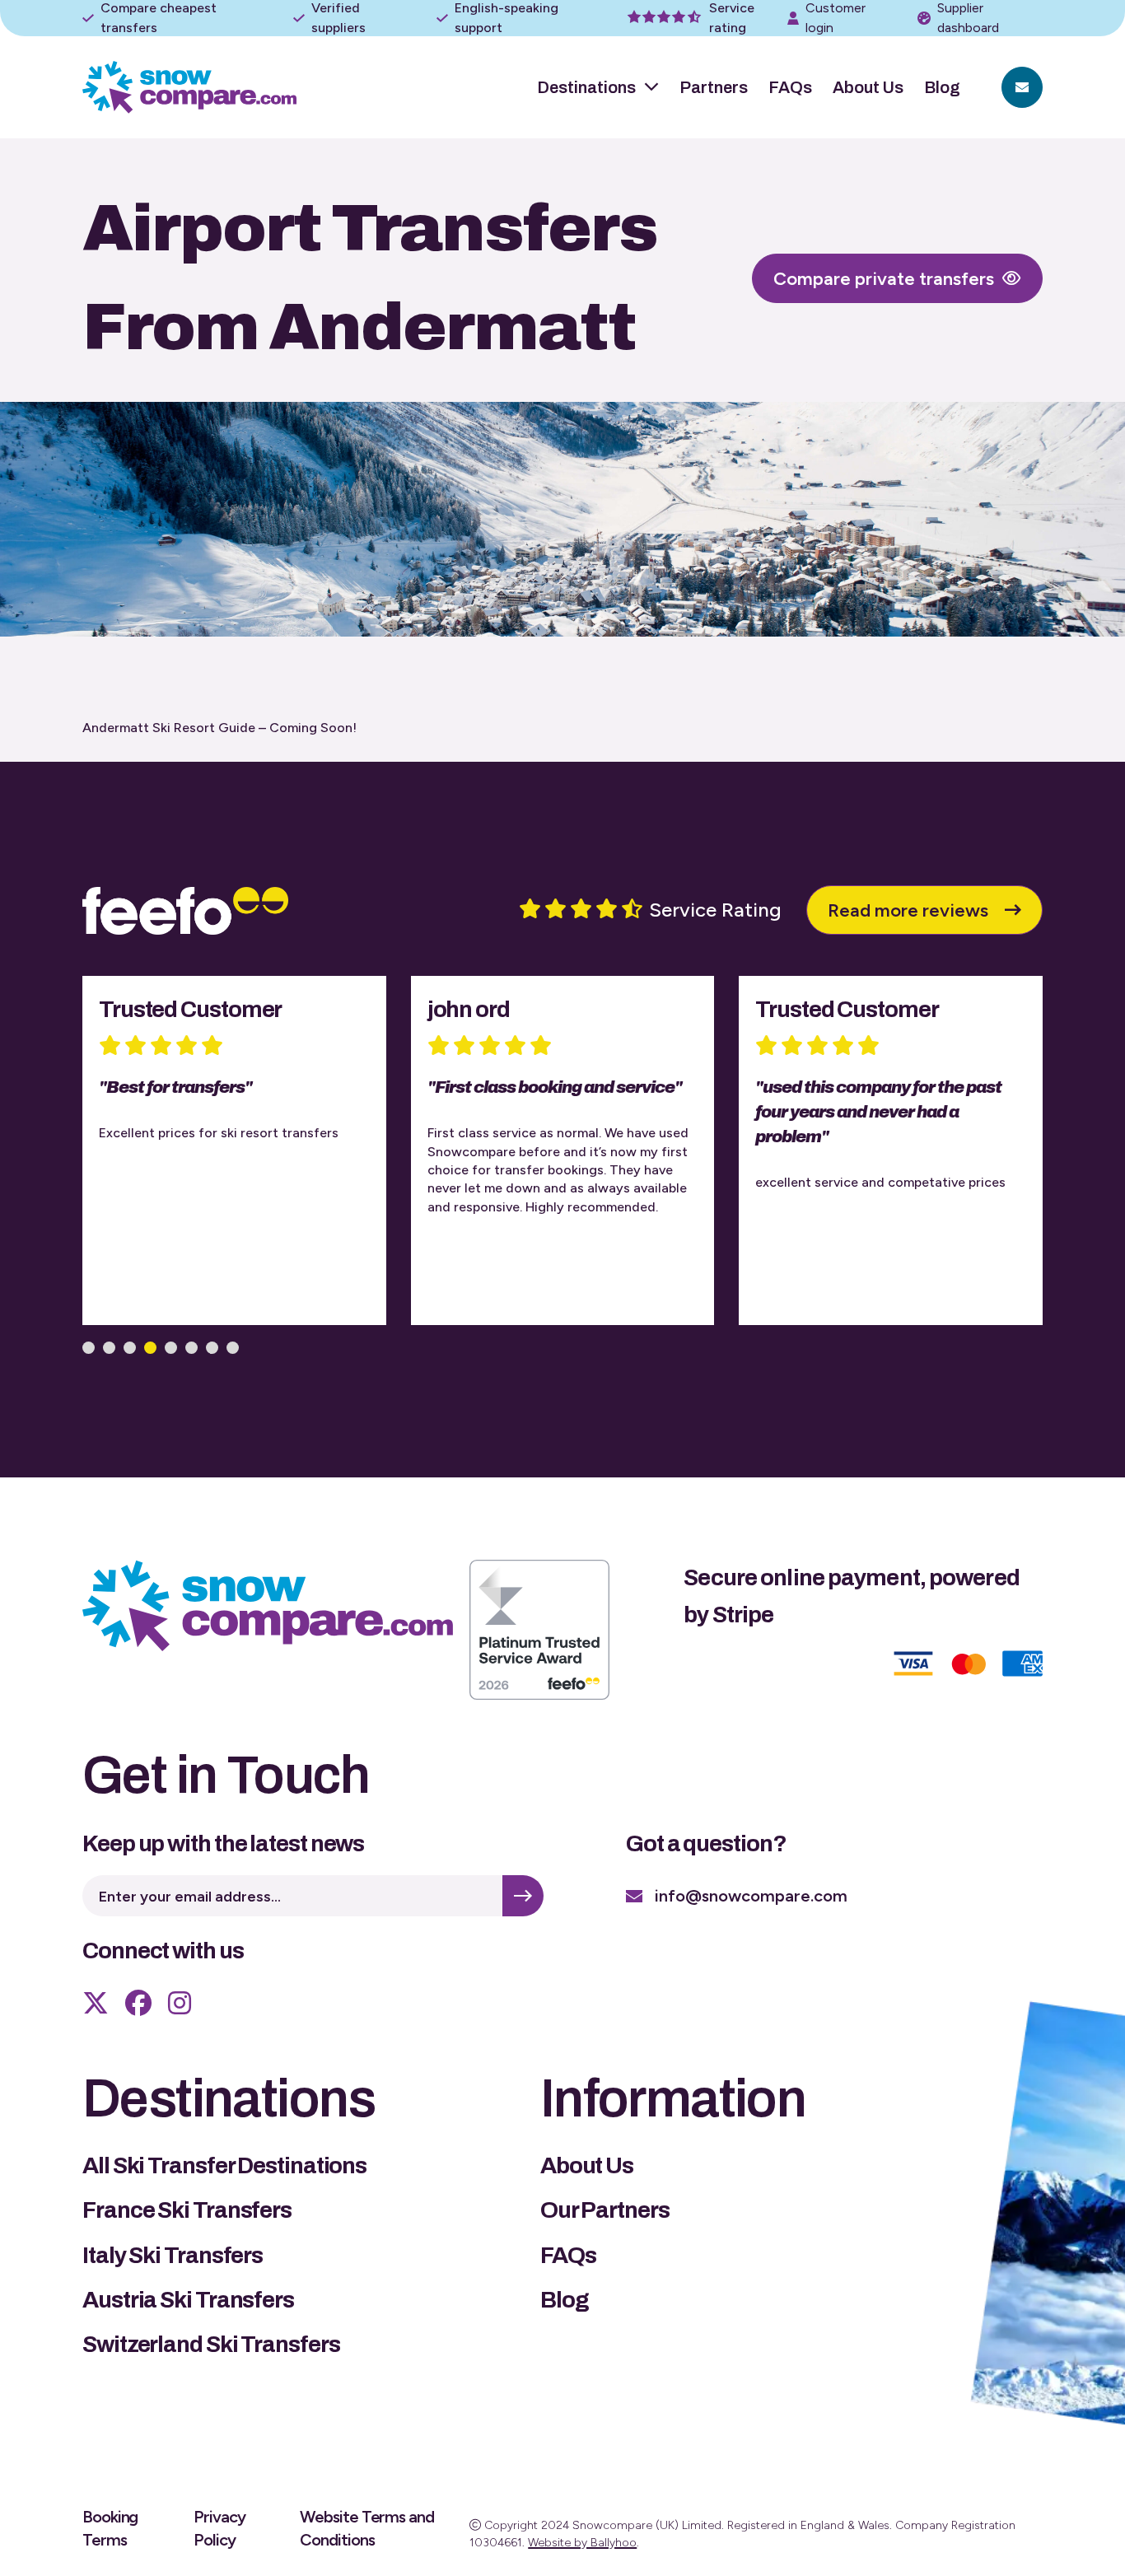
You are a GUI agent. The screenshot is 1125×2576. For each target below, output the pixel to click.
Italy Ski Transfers (173, 2255)
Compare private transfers (884, 279)
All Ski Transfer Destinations (224, 2165)
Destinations (586, 87)
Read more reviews (908, 910)
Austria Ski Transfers (188, 2300)
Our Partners (605, 2210)
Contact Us (1022, 87)
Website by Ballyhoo (582, 2543)
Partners (714, 87)
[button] (89, 1348)
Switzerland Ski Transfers (211, 2344)
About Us (868, 87)
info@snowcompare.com (751, 1896)
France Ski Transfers (187, 2210)
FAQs (790, 87)
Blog (942, 87)
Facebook (138, 2003)
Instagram (180, 2003)
